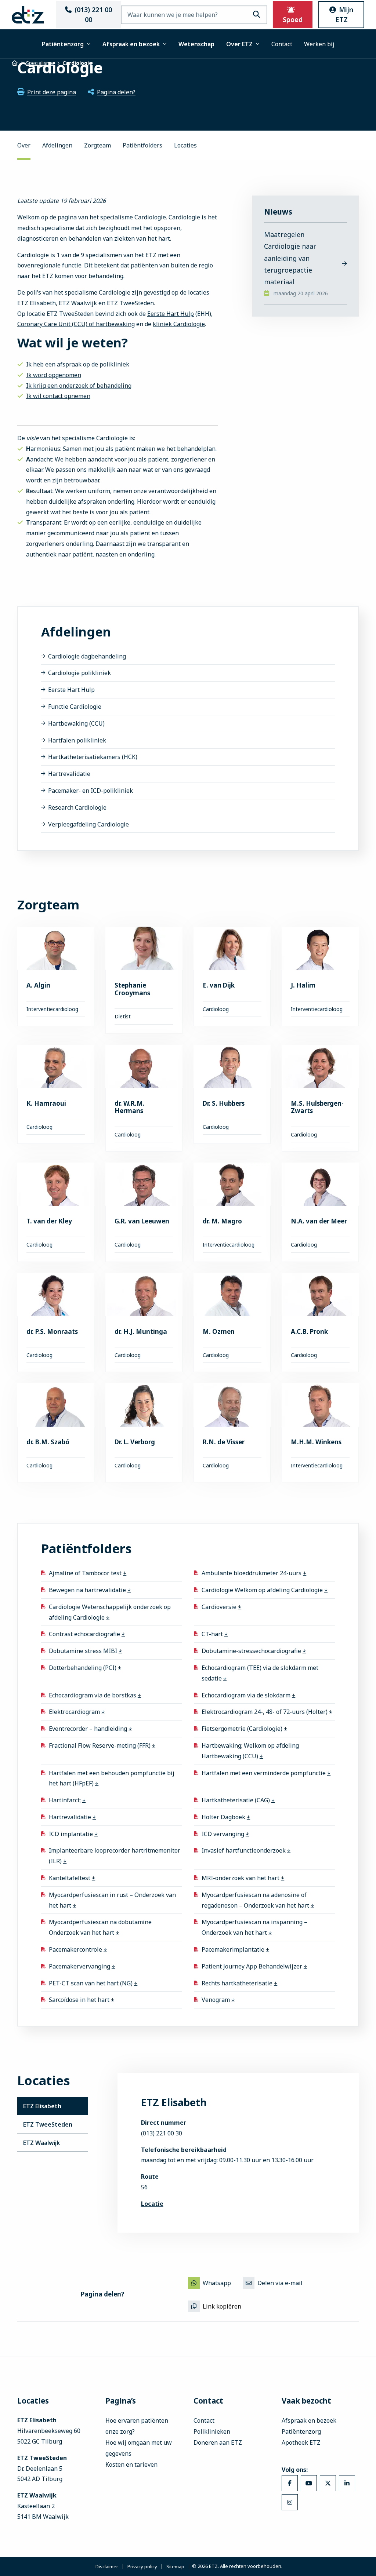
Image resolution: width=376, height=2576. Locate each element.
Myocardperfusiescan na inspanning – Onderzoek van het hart (254, 1927)
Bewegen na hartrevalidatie (88, 1590)
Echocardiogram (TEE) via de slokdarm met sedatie (260, 1673)
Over (24, 145)
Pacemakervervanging (80, 1966)
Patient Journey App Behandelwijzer (253, 1966)
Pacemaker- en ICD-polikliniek (91, 791)
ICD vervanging (224, 1834)
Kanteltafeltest (70, 1878)
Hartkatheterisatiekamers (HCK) (93, 757)
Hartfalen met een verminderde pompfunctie (264, 1773)
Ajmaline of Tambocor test (86, 1573)
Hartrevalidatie (69, 774)
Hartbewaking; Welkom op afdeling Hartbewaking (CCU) (250, 1751)
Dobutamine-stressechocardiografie (252, 1651)
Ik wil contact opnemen (58, 396)
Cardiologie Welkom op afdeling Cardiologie (263, 1590)
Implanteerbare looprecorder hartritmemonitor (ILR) (115, 1856)
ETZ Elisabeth (42, 2106)
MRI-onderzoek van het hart (241, 1878)
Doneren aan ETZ (218, 2442)
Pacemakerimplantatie (234, 1949)
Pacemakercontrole (76, 1949)
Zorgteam (97, 145)
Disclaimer (107, 2567)
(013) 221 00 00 (93, 14)
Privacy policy (142, 2567)
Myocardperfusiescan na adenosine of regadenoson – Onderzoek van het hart (256, 1900)
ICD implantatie (72, 1834)
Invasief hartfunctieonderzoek (244, 1850)
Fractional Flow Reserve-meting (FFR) (100, 1745)
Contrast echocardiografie (85, 1634)
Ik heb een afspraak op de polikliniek (78, 364)
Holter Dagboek (224, 1817)
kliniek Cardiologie (179, 324)
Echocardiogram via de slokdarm (247, 1695)
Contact (282, 44)
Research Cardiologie (77, 807)
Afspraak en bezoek (131, 44)
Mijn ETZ (344, 14)
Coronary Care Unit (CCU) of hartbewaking (76, 324)
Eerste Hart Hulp (171, 314)
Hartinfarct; (66, 1800)
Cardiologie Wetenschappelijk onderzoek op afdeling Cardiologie (110, 1612)
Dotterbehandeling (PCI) (83, 1668)
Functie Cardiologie (75, 707)
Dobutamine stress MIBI (84, 1651)
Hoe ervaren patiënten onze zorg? (137, 2426)
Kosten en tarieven (131, 2464)
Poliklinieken (212, 2431)
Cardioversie (220, 1607)
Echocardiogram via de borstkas (93, 1695)
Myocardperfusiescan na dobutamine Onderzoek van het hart (100, 1927)
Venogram (216, 2000)
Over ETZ (239, 44)
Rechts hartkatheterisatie (238, 1983)
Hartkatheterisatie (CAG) (236, 1800)
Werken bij (319, 44)
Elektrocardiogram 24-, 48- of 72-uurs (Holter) (265, 1712)
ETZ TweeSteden (48, 2124)
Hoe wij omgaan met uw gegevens (139, 2448)
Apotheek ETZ (301, 2442)
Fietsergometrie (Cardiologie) (243, 1729)
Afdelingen (57, 145)
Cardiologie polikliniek (79, 673)
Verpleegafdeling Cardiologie (88, 824)
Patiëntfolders (142, 145)
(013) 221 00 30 (162, 2133)
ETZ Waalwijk (41, 2143)
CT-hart (213, 1634)
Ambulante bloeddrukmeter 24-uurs (252, 1573)
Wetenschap (196, 44)
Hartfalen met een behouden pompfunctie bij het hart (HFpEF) (112, 1778)
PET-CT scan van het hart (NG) (91, 1983)
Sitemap (175, 2567)
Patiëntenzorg (63, 44)
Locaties (185, 145)
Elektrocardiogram (75, 1712)
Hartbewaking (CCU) (76, 723)
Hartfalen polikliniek (77, 740)
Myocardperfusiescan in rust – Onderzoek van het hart (112, 1900)
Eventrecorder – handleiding (89, 1729)
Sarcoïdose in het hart (80, 2000)
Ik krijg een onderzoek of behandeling (79, 386)
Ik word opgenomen (54, 375)
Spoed (293, 19)
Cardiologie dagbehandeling (87, 656)
